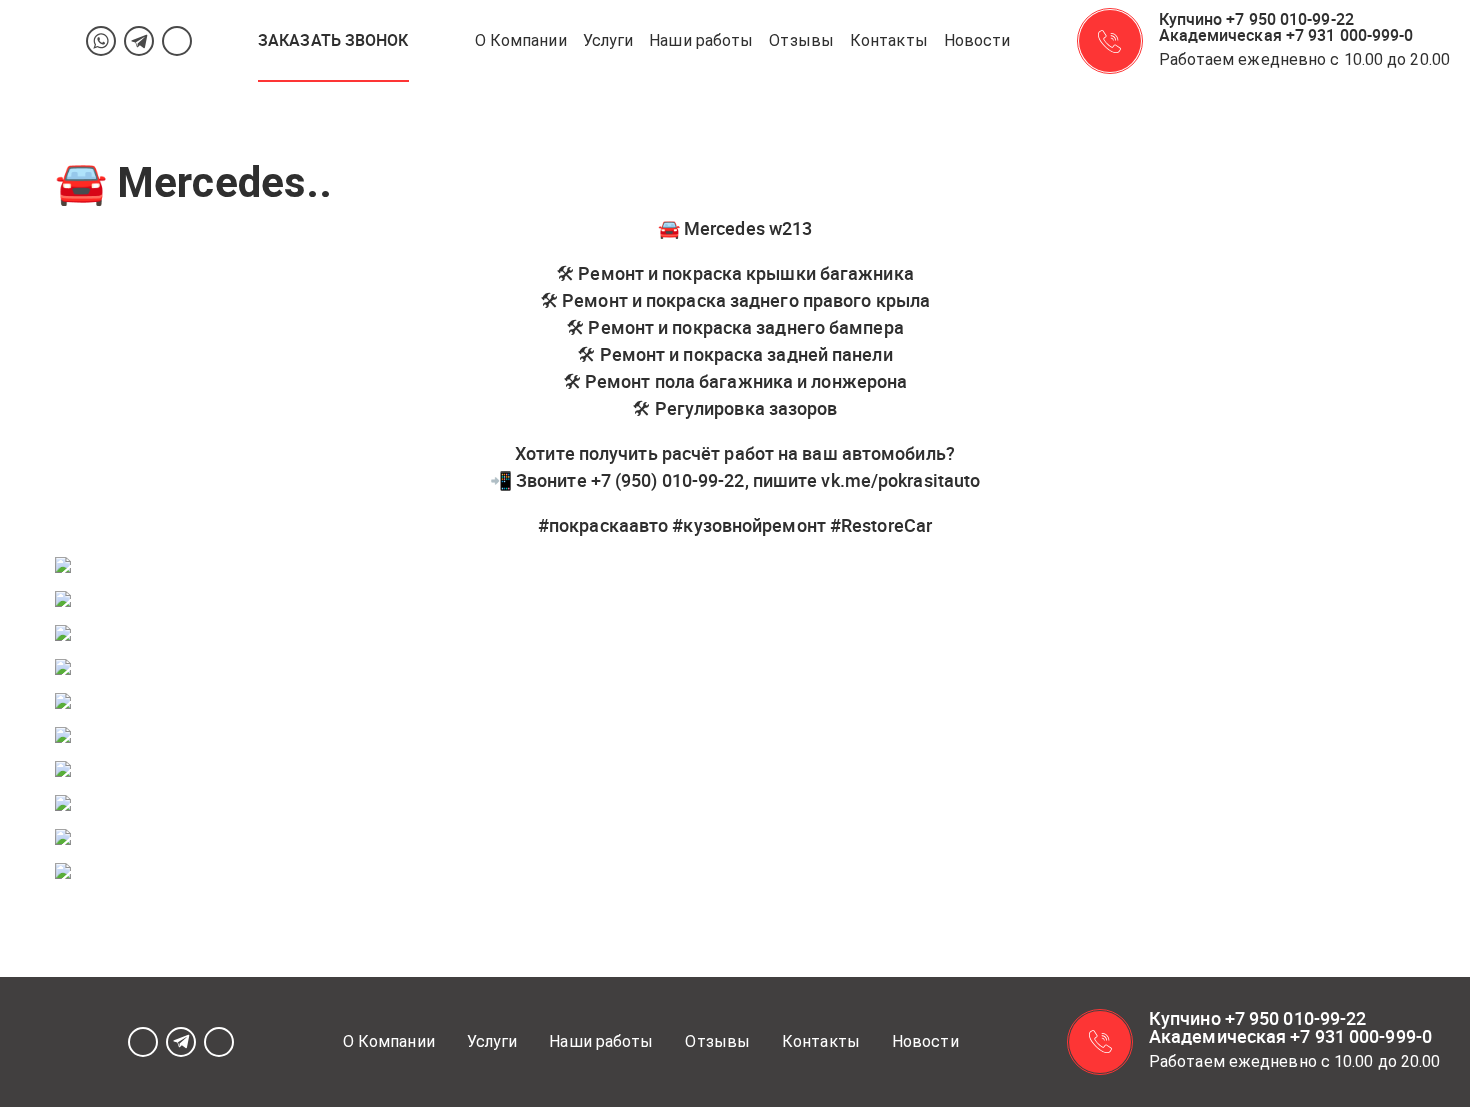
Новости (977, 40)
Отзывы (801, 40)
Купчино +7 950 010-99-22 (1256, 19)
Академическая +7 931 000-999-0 (1286, 35)
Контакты (889, 40)
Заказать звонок (333, 40)
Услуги (608, 40)
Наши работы (701, 40)
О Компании (521, 40)
